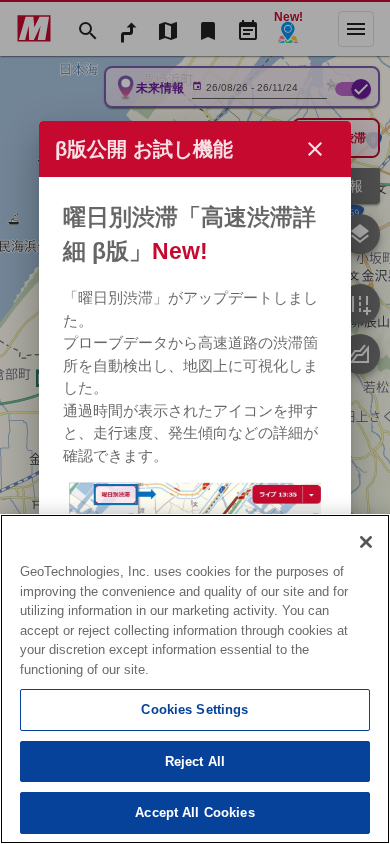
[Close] (366, 542)
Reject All (195, 761)
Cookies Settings (194, 709)
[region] (195, 679)
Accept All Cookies (194, 812)
